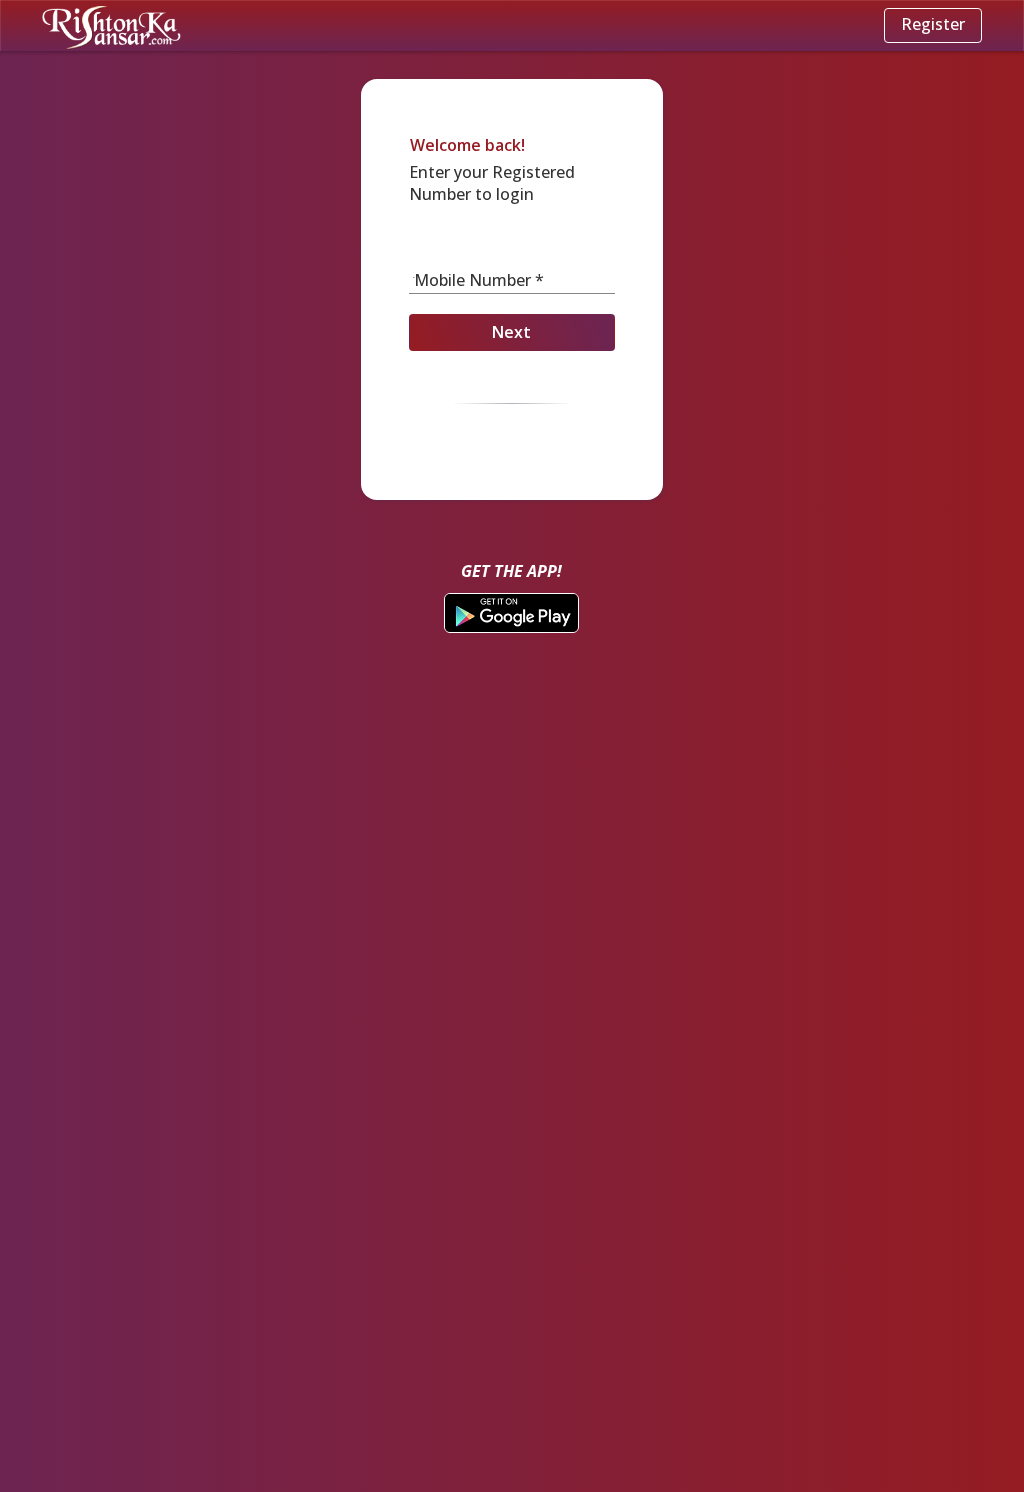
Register (933, 24)
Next (511, 332)
